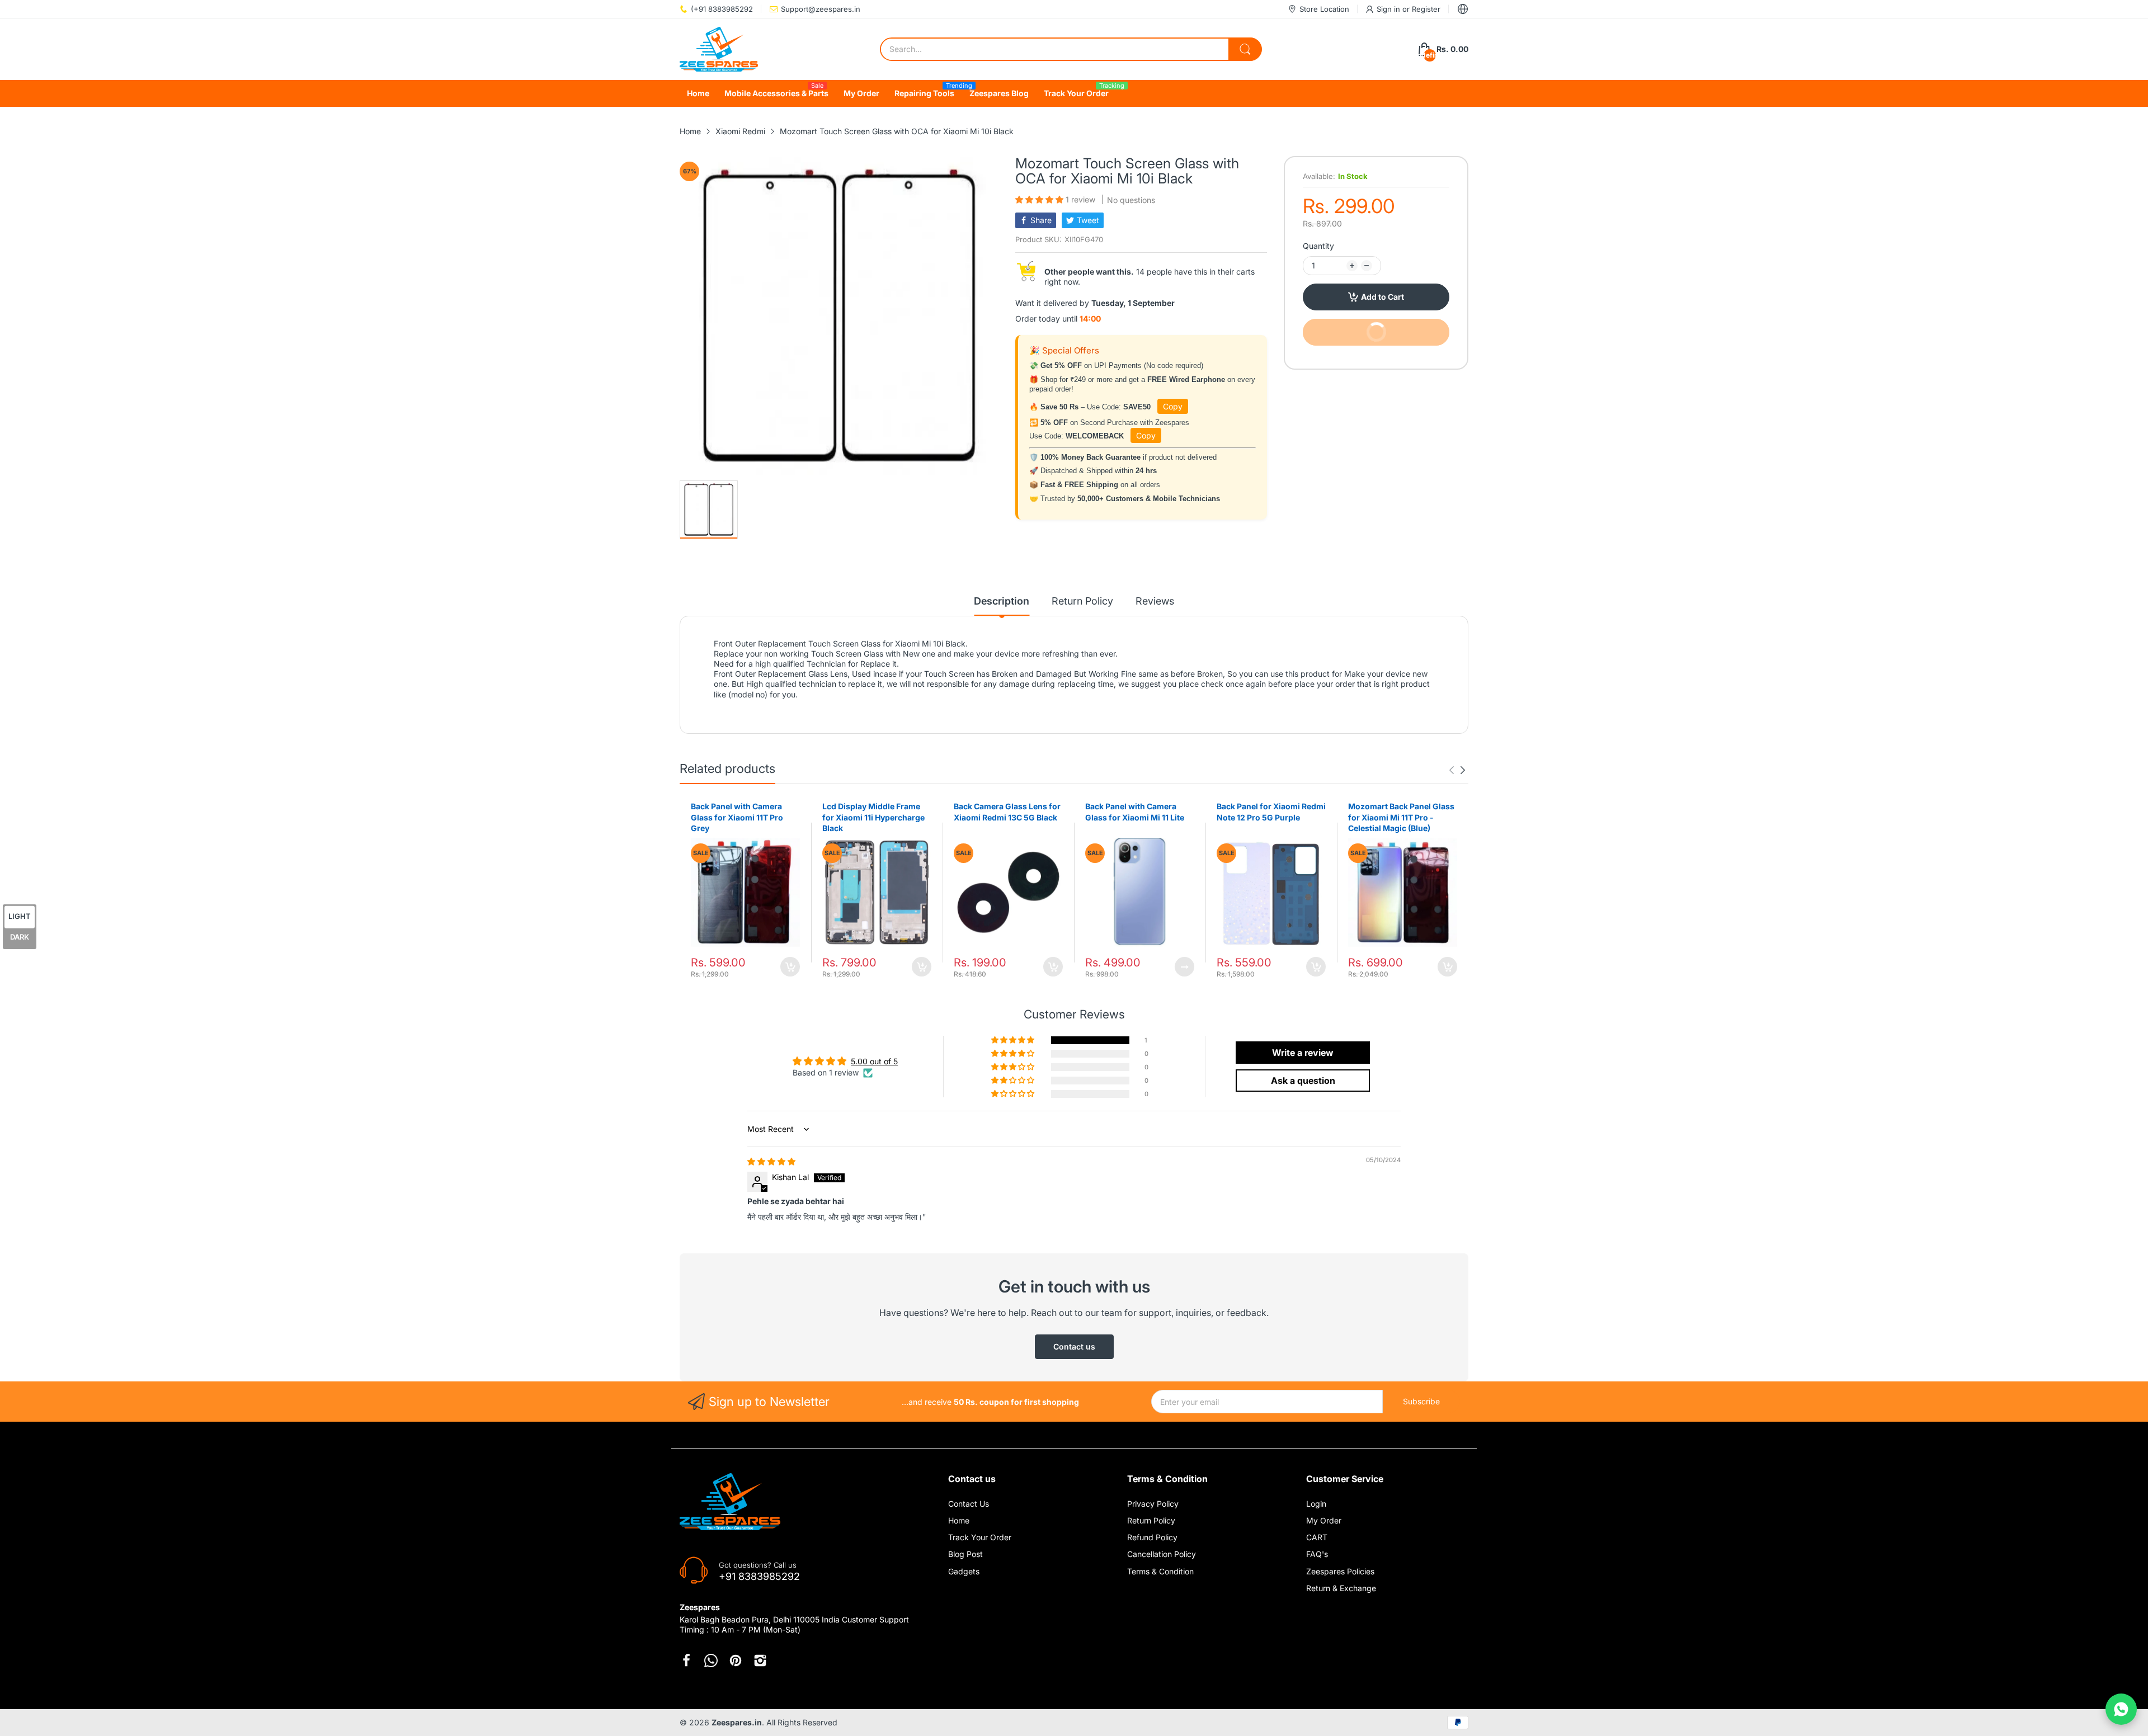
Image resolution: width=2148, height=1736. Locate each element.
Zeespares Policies (1340, 1571)
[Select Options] (1184, 967)
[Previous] (1463, 770)
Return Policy (1151, 1520)
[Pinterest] (736, 1660)
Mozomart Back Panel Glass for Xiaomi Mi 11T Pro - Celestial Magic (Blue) (1401, 817)
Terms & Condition (1160, 1571)
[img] (771, 1161)
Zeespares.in (737, 1722)
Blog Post (965, 1554)
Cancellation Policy (1162, 1554)
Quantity (1318, 246)
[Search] (1245, 49)
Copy (1173, 406)
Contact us (1074, 1346)
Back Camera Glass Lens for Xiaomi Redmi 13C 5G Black (1007, 812)
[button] (1040, 199)
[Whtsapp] (711, 1660)
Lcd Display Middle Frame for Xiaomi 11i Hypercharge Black (873, 817)
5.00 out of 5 (874, 1061)
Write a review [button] (1303, 1053)
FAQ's (1317, 1554)
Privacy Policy (1153, 1504)
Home (959, 1520)
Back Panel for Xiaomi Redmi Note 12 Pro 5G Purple (1271, 812)
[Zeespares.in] (719, 49)
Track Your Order (980, 1537)
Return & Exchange (1341, 1588)
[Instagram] (760, 1660)
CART (1317, 1537)
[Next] (1452, 770)
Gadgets (964, 1571)
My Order (1324, 1520)
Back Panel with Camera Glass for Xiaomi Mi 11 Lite (1135, 812)
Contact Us (969, 1504)
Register (1426, 9)
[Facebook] (686, 1660)
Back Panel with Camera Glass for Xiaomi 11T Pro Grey (737, 817)
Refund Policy (1152, 1537)
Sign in (1389, 9)
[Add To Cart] (790, 967)
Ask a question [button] (1303, 1081)
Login (1316, 1504)
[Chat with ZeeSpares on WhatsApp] (2121, 1709)
